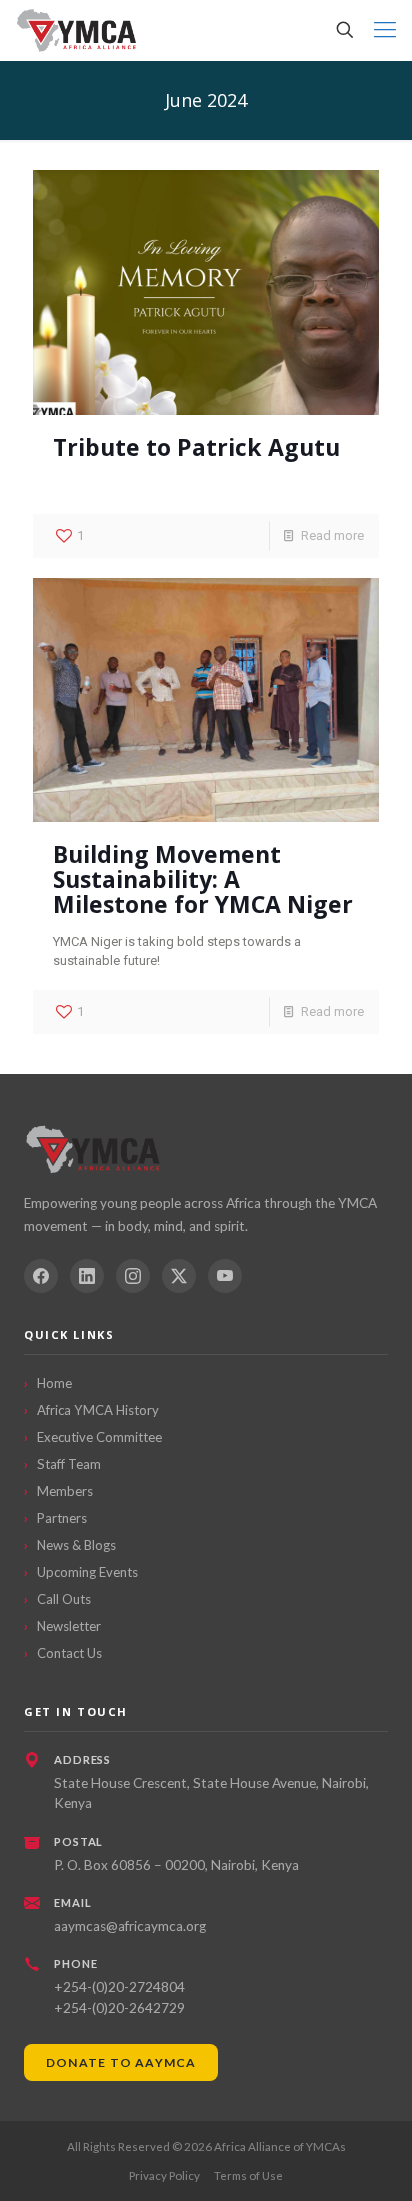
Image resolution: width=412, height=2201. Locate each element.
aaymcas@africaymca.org (130, 1926)
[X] (179, 1276)
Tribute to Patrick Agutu (196, 447)
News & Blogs (76, 1545)
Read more (332, 535)
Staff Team (69, 1464)
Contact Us (69, 1653)
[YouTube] (225, 1276)
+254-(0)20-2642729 (119, 2008)
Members (65, 1491)
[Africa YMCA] (77, 30)
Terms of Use (248, 2175)
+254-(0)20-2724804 (119, 1987)
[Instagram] (133, 1276)
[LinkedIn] (87, 1276)
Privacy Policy (164, 2175)
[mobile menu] (385, 30)
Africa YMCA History (98, 1410)
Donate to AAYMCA (121, 2062)
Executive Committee (99, 1437)
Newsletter (69, 1626)
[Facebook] (41, 1276)
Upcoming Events (87, 1572)
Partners (62, 1518)
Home (54, 1383)
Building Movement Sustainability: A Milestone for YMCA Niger (203, 879)
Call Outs (64, 1599)
